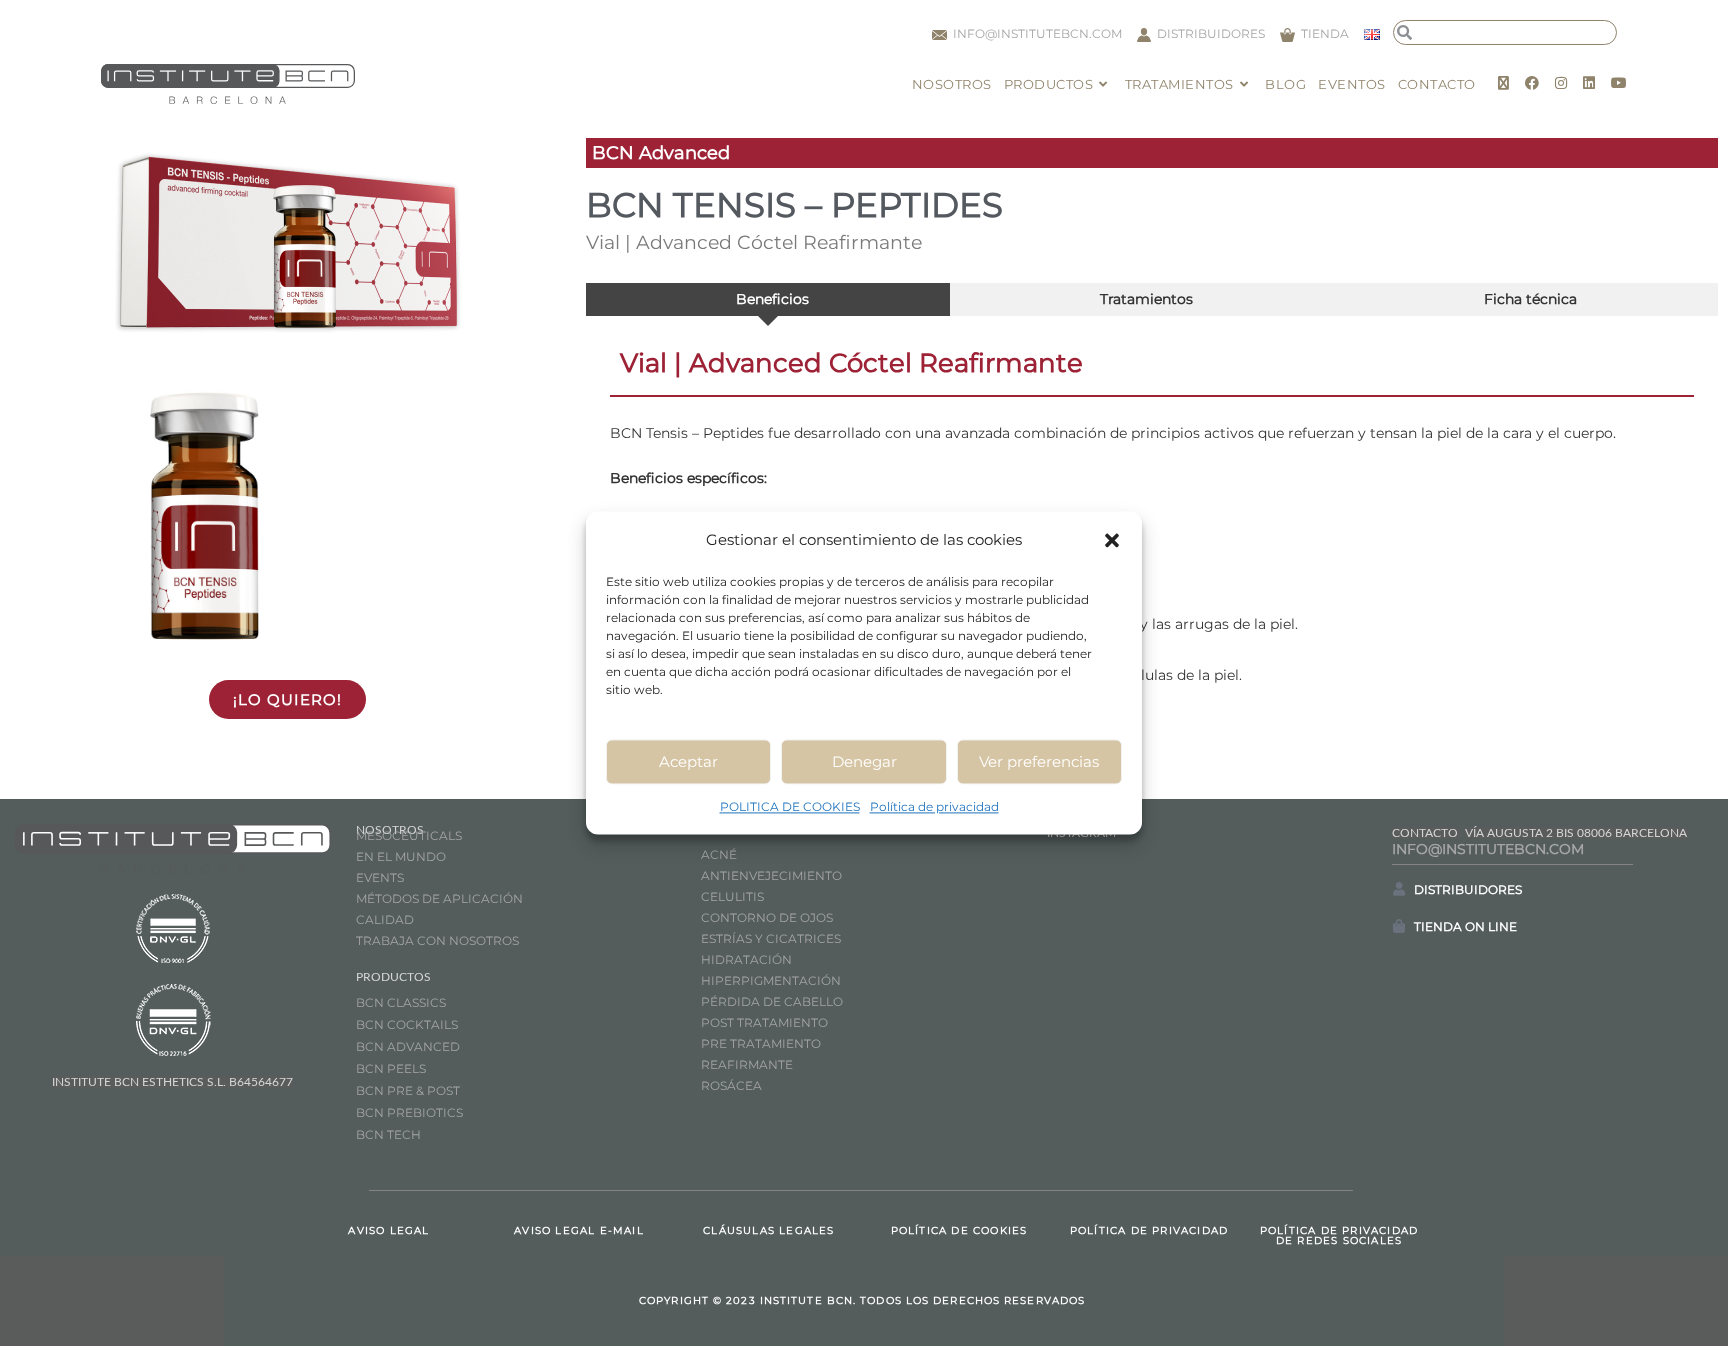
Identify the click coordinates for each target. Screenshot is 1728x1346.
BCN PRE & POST (408, 1090)
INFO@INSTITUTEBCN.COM (1488, 849)
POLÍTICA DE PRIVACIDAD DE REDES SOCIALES (1339, 1235)
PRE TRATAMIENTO (762, 1043)
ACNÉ (719, 854)
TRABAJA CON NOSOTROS (437, 940)
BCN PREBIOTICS (409, 1112)
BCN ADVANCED (408, 1046)
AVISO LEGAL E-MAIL (579, 1230)
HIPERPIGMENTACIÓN (771, 980)
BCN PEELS (391, 1068)
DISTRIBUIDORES (1468, 889)
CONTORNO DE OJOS (767, 917)
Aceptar (688, 761)
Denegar (864, 761)
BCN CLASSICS (401, 1002)
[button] (1112, 540)
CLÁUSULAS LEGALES (768, 1230)
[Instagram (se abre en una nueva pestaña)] (1561, 83)
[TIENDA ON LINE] (1399, 926)
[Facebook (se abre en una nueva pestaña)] (1532, 83)
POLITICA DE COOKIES (790, 806)
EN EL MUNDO (401, 856)
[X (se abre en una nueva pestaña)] (1503, 83)
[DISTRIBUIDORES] (1399, 889)
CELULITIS (732, 896)
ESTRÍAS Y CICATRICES (771, 938)
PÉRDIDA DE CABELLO (772, 1001)
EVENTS (380, 877)
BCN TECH (388, 1134)
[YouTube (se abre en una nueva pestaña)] (1619, 83)
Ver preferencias (1039, 761)
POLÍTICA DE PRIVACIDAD (1149, 1230)
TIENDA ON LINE (1465, 926)
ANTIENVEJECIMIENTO (771, 875)
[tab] (768, 299)
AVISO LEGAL (388, 1230)
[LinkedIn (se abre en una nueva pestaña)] (1589, 83)
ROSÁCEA (731, 1085)
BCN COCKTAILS (407, 1024)
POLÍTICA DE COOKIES (959, 1230)
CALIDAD (385, 919)
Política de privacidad (934, 806)
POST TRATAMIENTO (766, 1022)
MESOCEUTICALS (409, 835)
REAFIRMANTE (747, 1064)
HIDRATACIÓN (746, 959)
